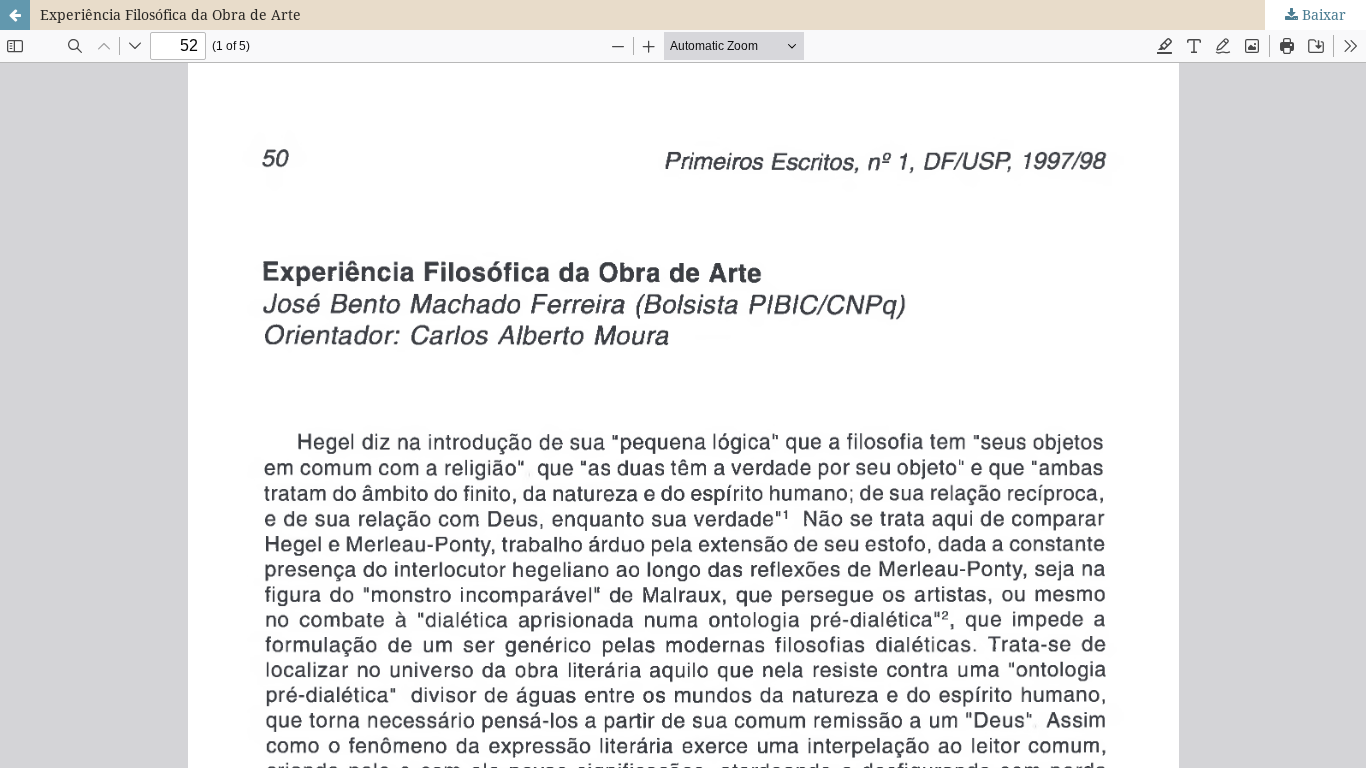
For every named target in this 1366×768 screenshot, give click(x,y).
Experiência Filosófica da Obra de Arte (170, 14)
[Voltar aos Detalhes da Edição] (15, 15)
